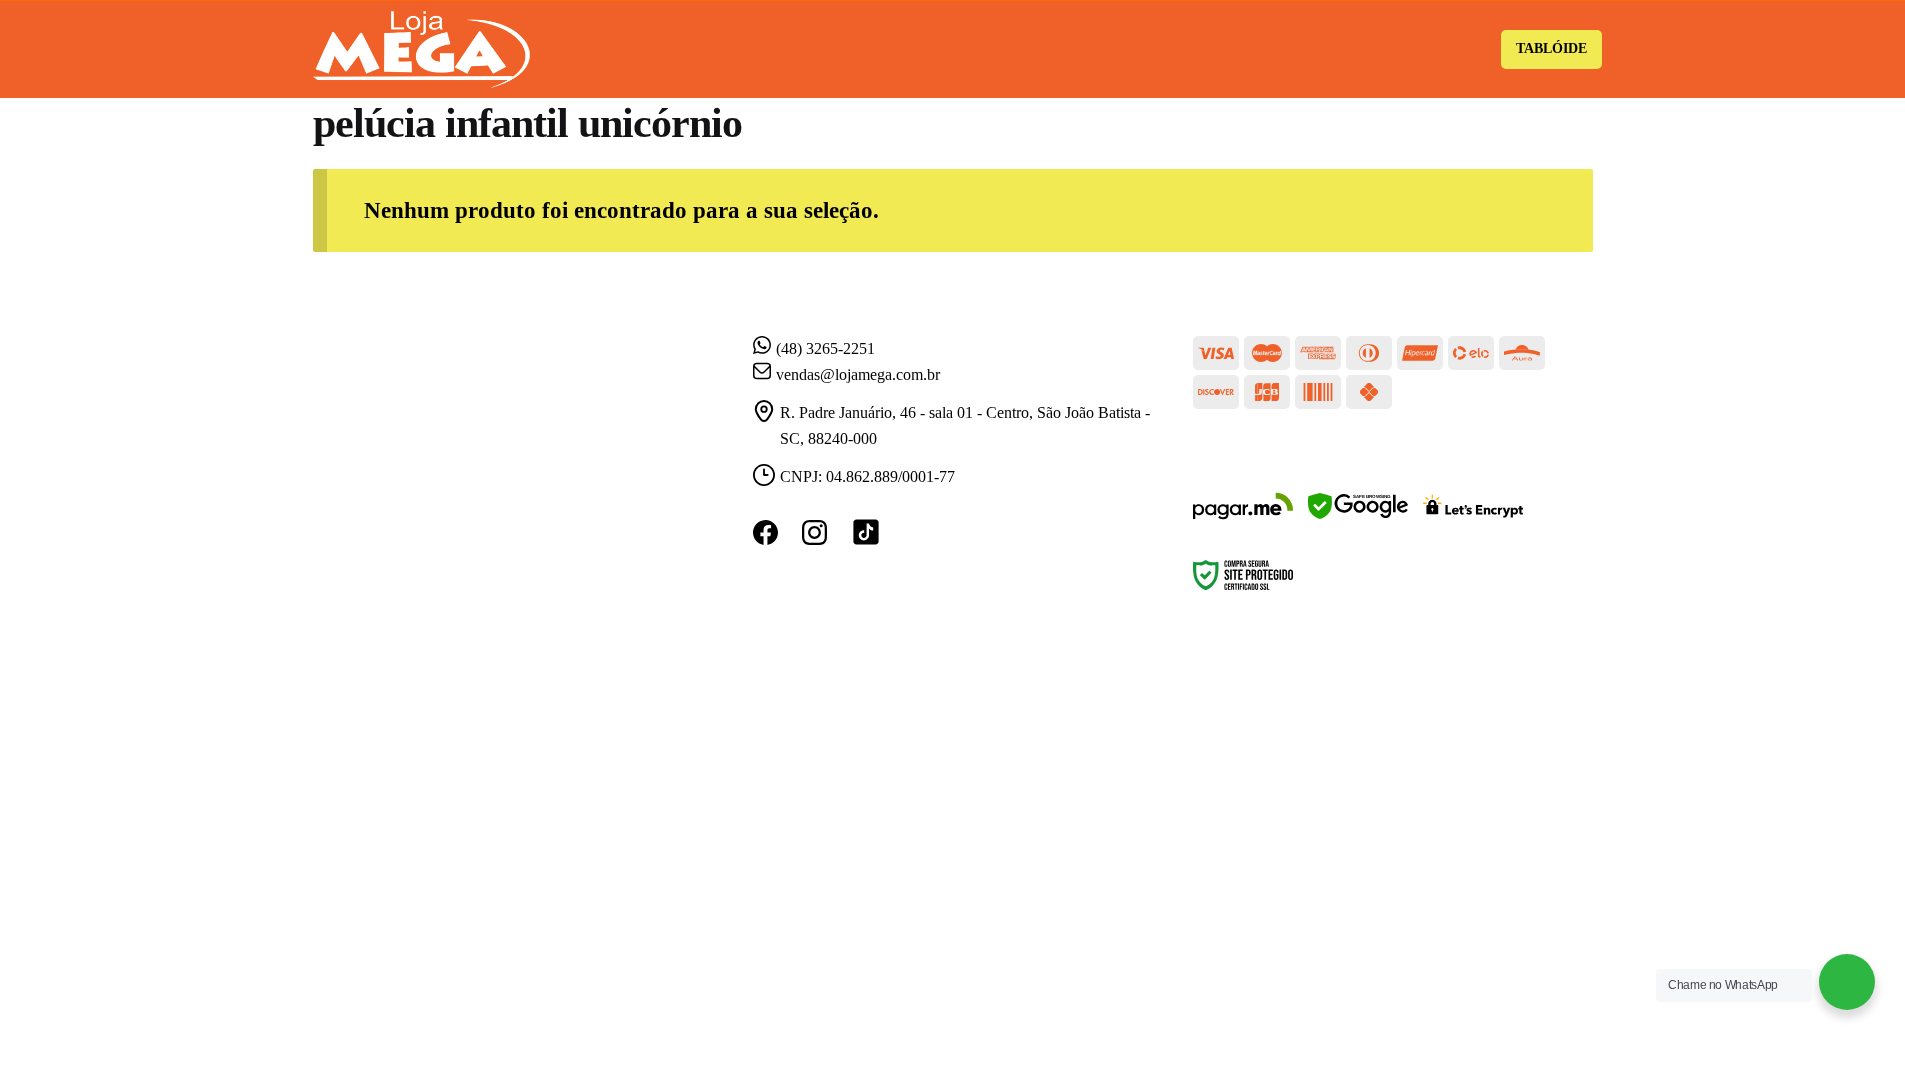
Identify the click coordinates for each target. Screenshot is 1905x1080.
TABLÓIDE (1551, 48)
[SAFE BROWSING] (1358, 518)
